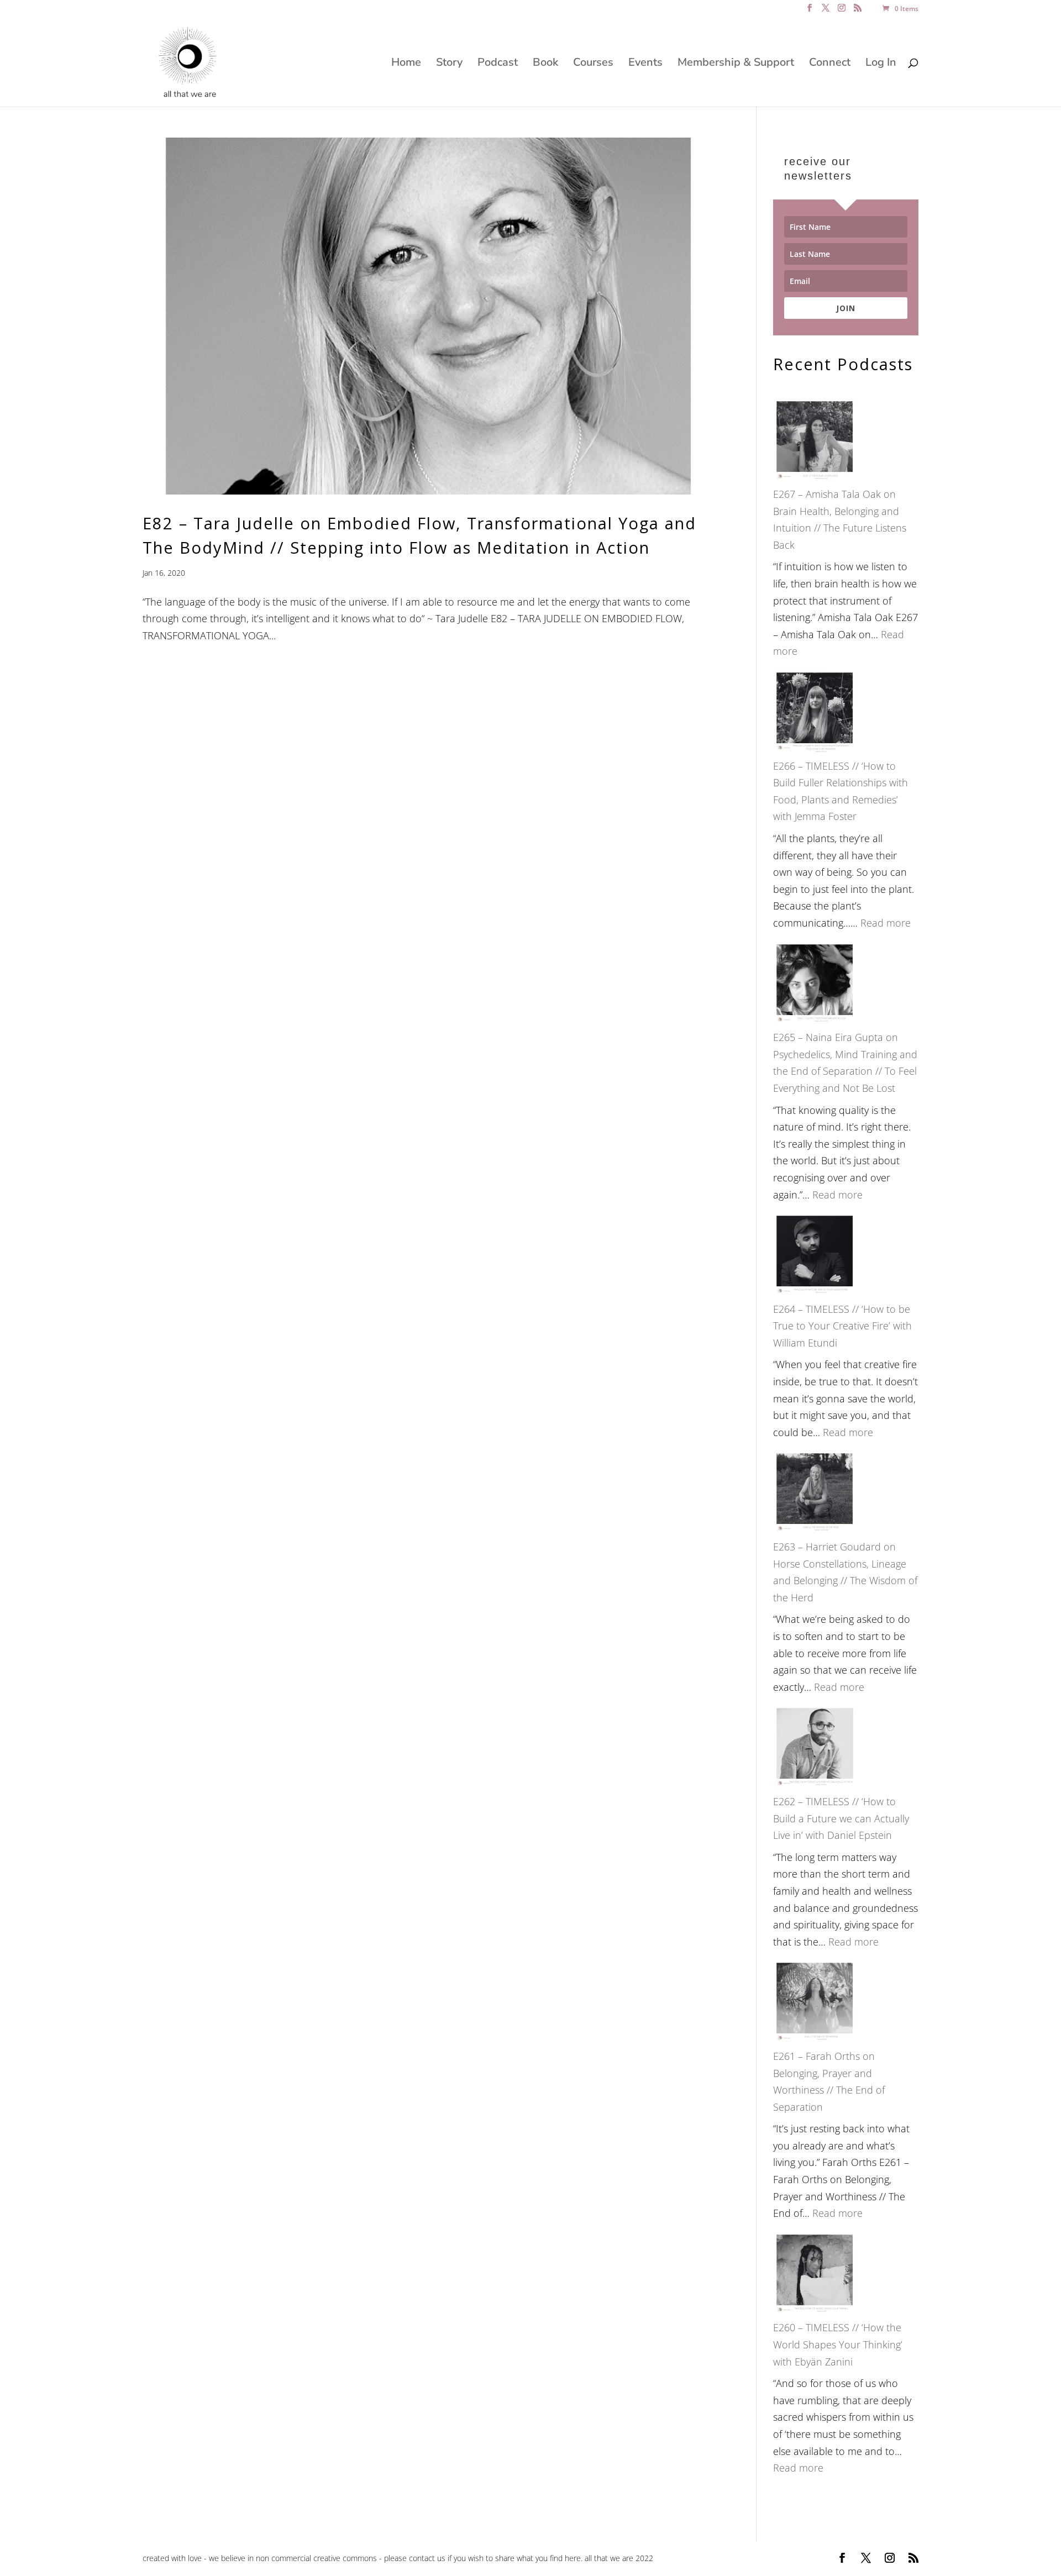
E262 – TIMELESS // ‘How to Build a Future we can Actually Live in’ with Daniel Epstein (841, 1818)
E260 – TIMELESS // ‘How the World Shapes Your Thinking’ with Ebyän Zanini (838, 2344)
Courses (593, 64)
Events (645, 64)
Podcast (498, 64)
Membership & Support (736, 64)
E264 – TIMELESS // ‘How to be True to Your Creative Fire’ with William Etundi (842, 1326)
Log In (881, 64)
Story (449, 64)
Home (406, 64)
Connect (830, 64)
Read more (886, 923)
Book (545, 64)
